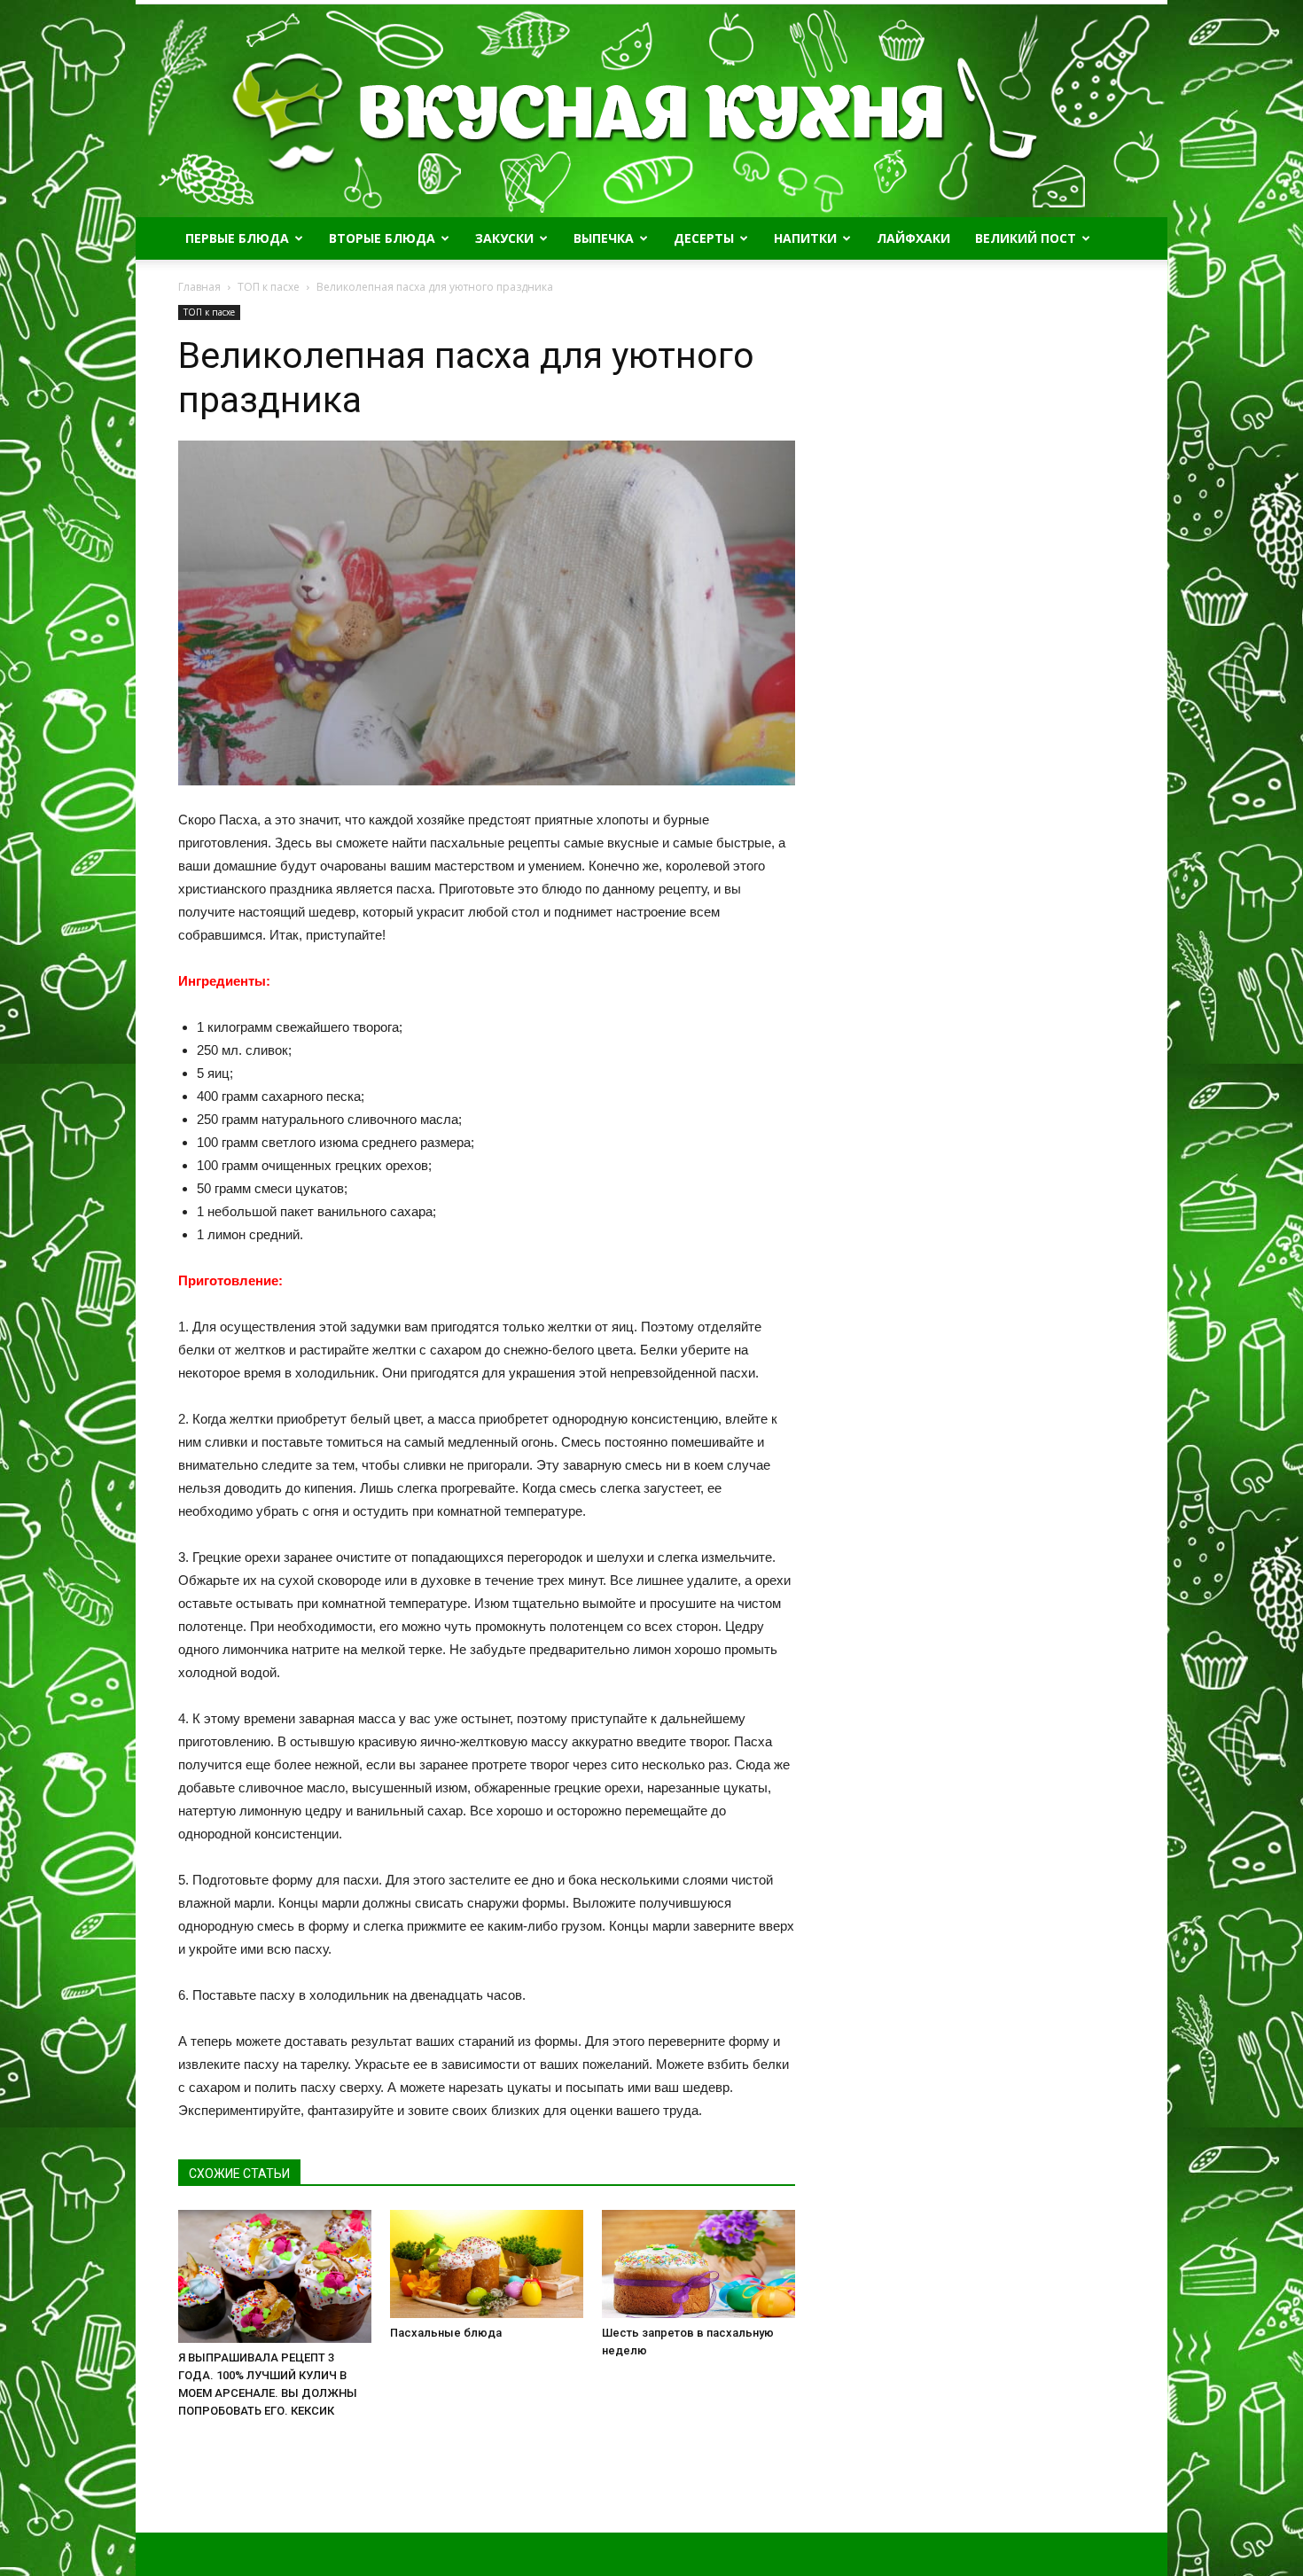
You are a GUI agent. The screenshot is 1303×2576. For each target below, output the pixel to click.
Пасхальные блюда (446, 2333)
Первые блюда (237, 238)
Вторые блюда (382, 238)
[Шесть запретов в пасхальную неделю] (698, 2264)
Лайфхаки (913, 238)
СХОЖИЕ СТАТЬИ (239, 2174)
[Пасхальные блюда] (487, 2264)
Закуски (504, 238)
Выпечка (604, 238)
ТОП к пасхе (209, 312)
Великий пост (1026, 238)
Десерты (704, 238)
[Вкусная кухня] (651, 111)
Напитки (805, 238)
